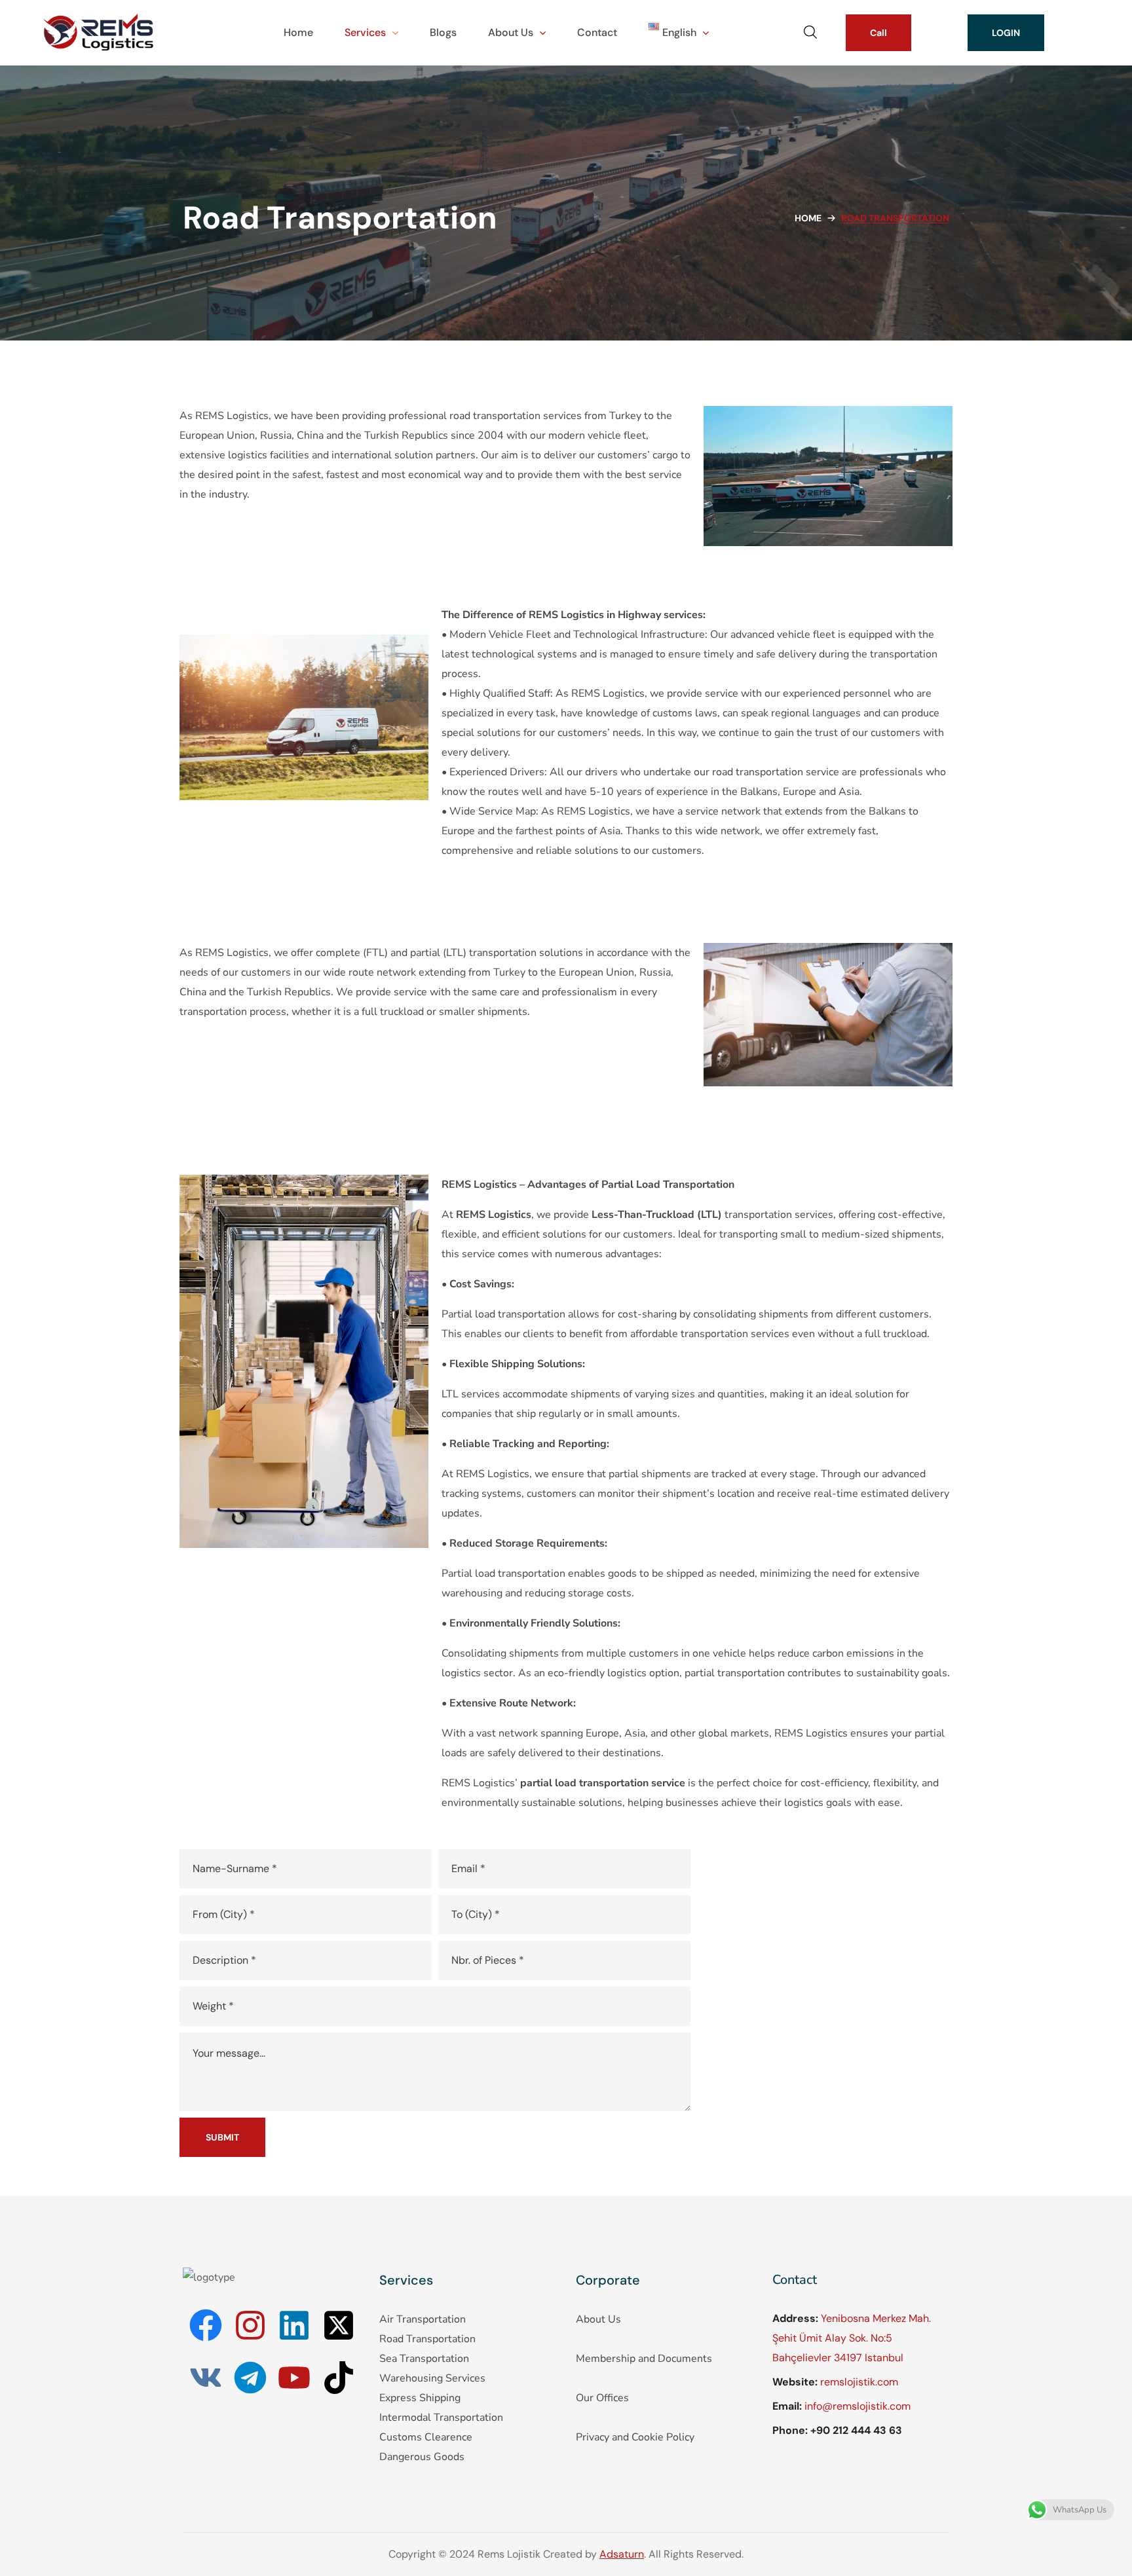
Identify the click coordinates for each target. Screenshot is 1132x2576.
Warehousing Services (432, 2378)
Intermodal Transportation (441, 2418)
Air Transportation (423, 2319)
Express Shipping (420, 2398)
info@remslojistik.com (858, 2406)
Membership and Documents (644, 2359)
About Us (598, 2319)
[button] (810, 33)
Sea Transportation (424, 2359)
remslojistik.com (859, 2382)
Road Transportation (427, 2339)
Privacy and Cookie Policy (635, 2437)
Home (808, 218)
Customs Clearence (426, 2437)
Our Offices (602, 2398)
